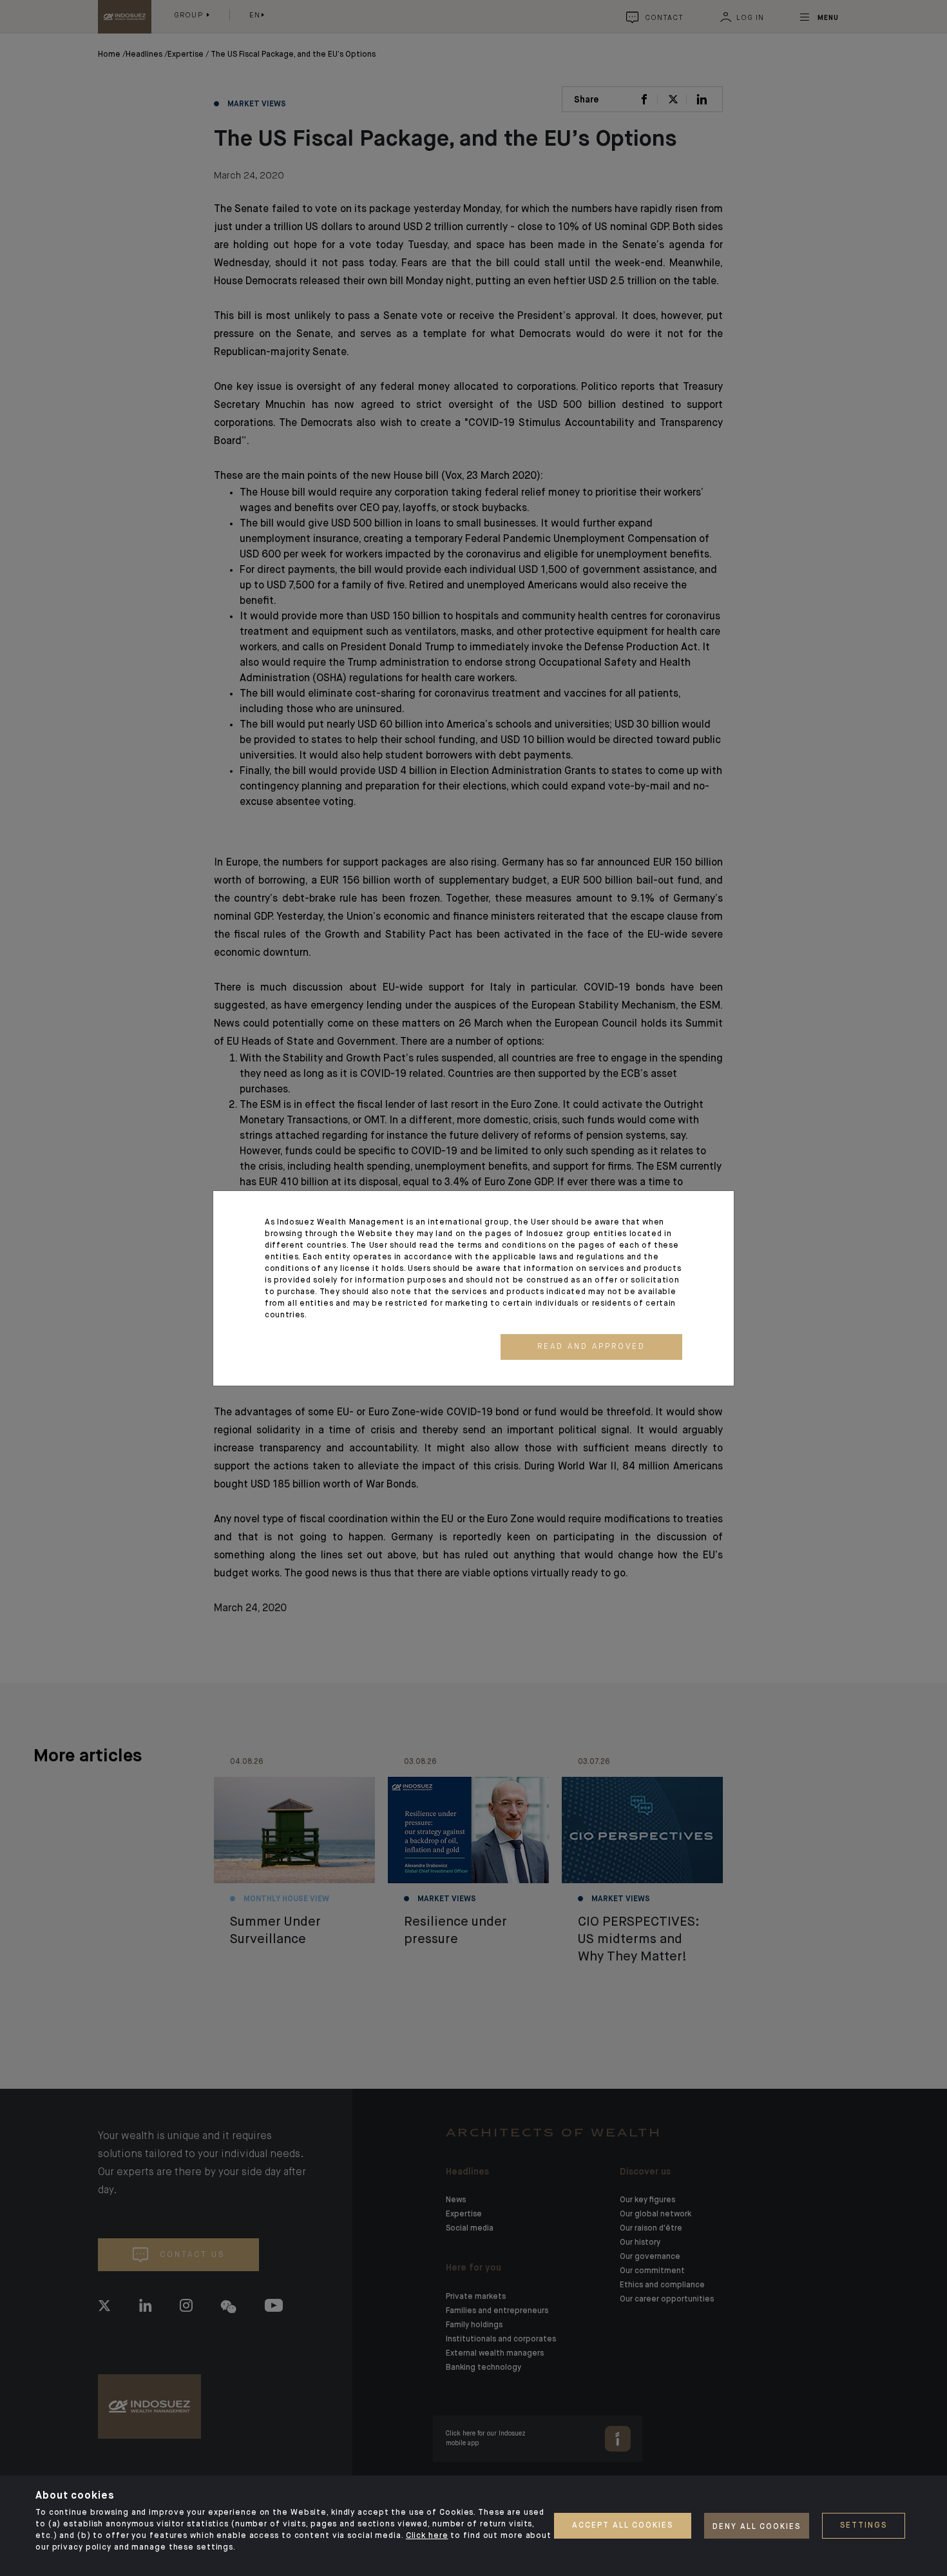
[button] (591, 1347)
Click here (427, 2536)
